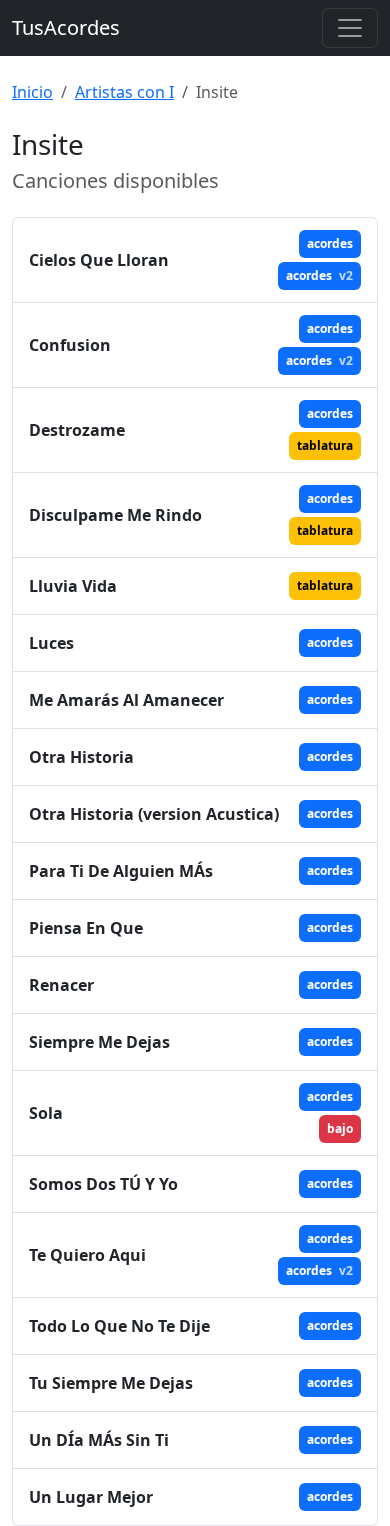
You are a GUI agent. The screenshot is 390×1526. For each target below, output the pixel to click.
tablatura (325, 445)
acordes (330, 243)
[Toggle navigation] (350, 28)
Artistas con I (124, 92)
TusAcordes (66, 27)
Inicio (32, 92)
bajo (340, 1128)
